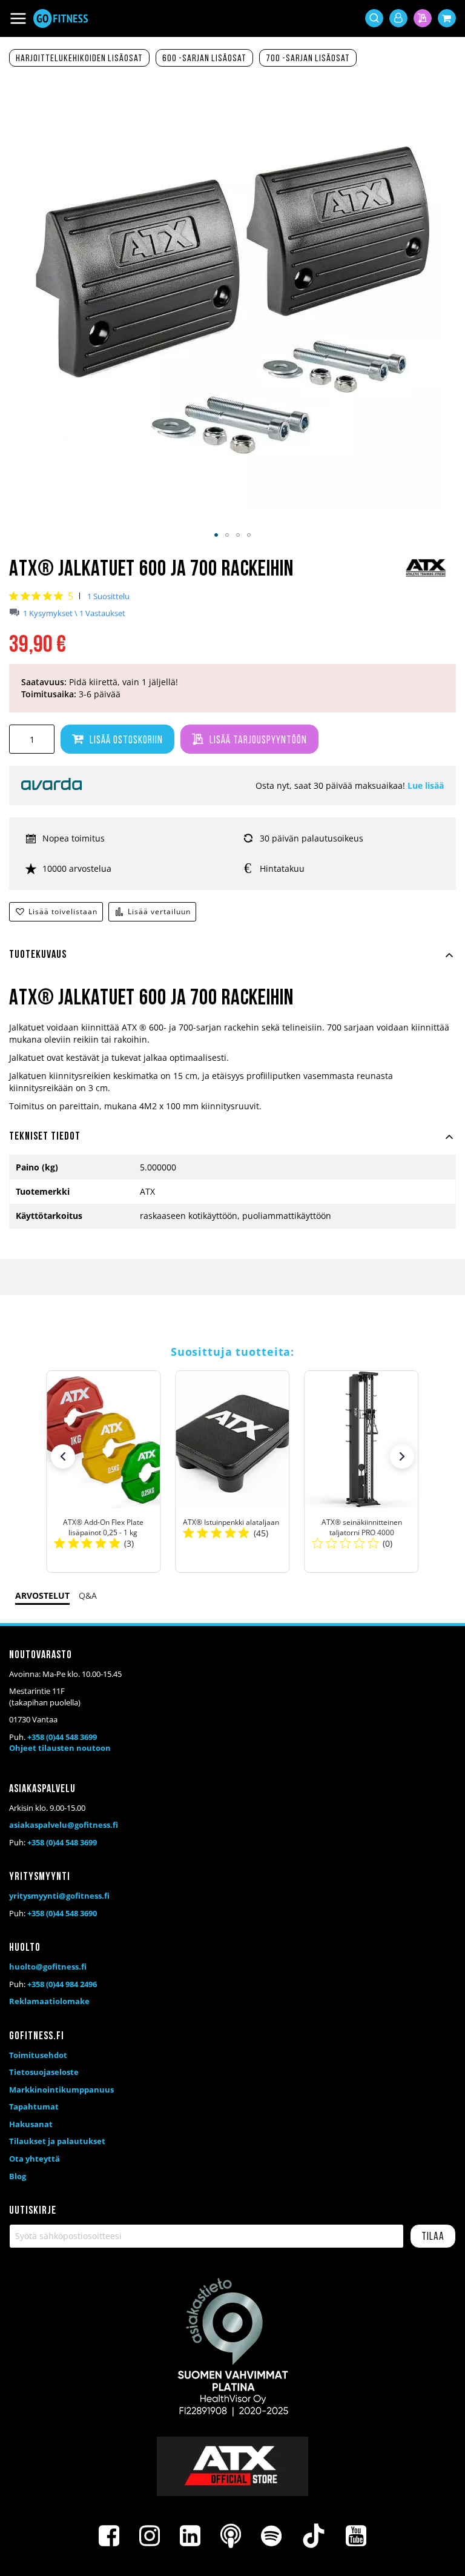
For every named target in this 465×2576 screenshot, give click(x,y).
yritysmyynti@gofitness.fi (59, 1896)
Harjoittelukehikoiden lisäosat (79, 59)
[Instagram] (150, 2536)
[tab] (232, 962)
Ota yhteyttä (35, 2159)
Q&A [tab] (88, 1595)
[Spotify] (271, 2536)
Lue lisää (426, 785)
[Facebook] (109, 2536)
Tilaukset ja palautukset (57, 2141)
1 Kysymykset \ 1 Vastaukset (74, 613)
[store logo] (61, 18)
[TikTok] (314, 2536)
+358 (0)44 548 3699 (62, 1737)
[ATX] (426, 576)
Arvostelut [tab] (42, 1595)
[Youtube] (356, 2536)
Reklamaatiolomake (49, 2001)
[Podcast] (231, 2536)
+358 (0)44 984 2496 (62, 1984)
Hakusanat (31, 2124)
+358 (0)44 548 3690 (62, 1913)
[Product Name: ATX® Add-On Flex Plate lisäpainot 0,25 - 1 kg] (103, 1472)
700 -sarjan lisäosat (308, 59)
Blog (18, 2176)
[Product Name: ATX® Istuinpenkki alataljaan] (232, 1472)
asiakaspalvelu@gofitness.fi (64, 1825)
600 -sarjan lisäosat (204, 59)
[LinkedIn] (190, 2536)
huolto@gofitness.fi (48, 1967)
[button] (216, 535)
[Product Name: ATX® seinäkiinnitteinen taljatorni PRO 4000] (362, 1472)
